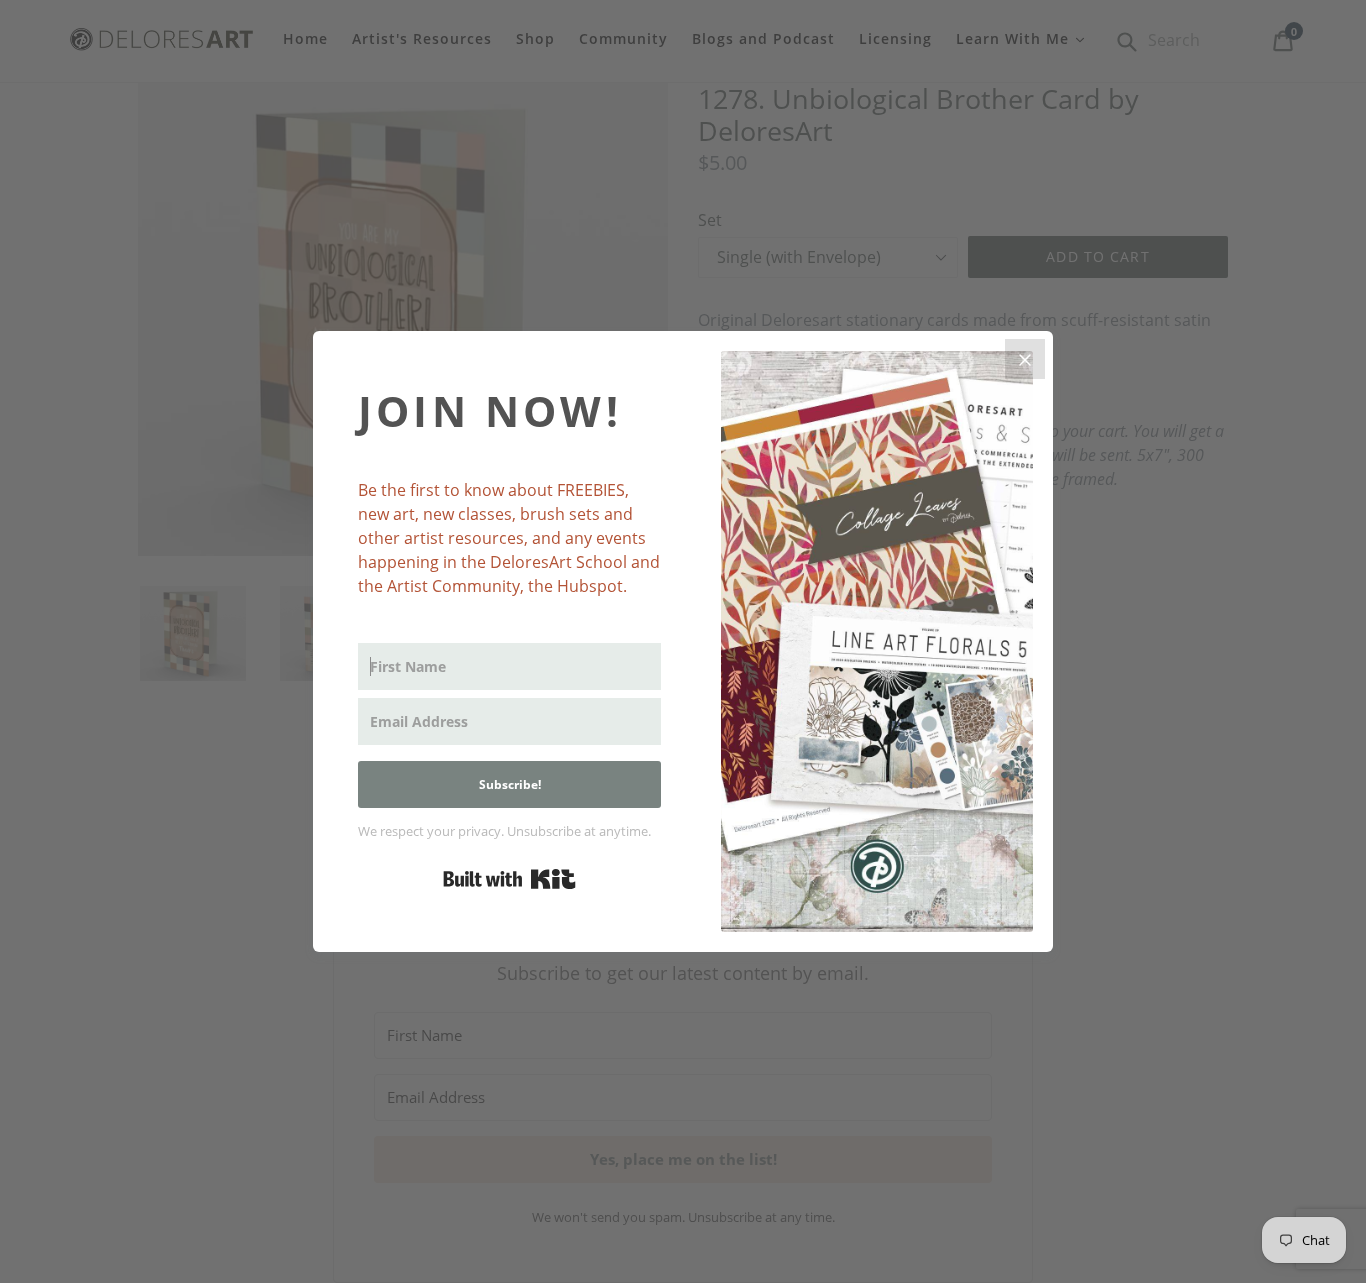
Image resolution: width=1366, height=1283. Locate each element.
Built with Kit (509, 879)
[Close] (1025, 359)
